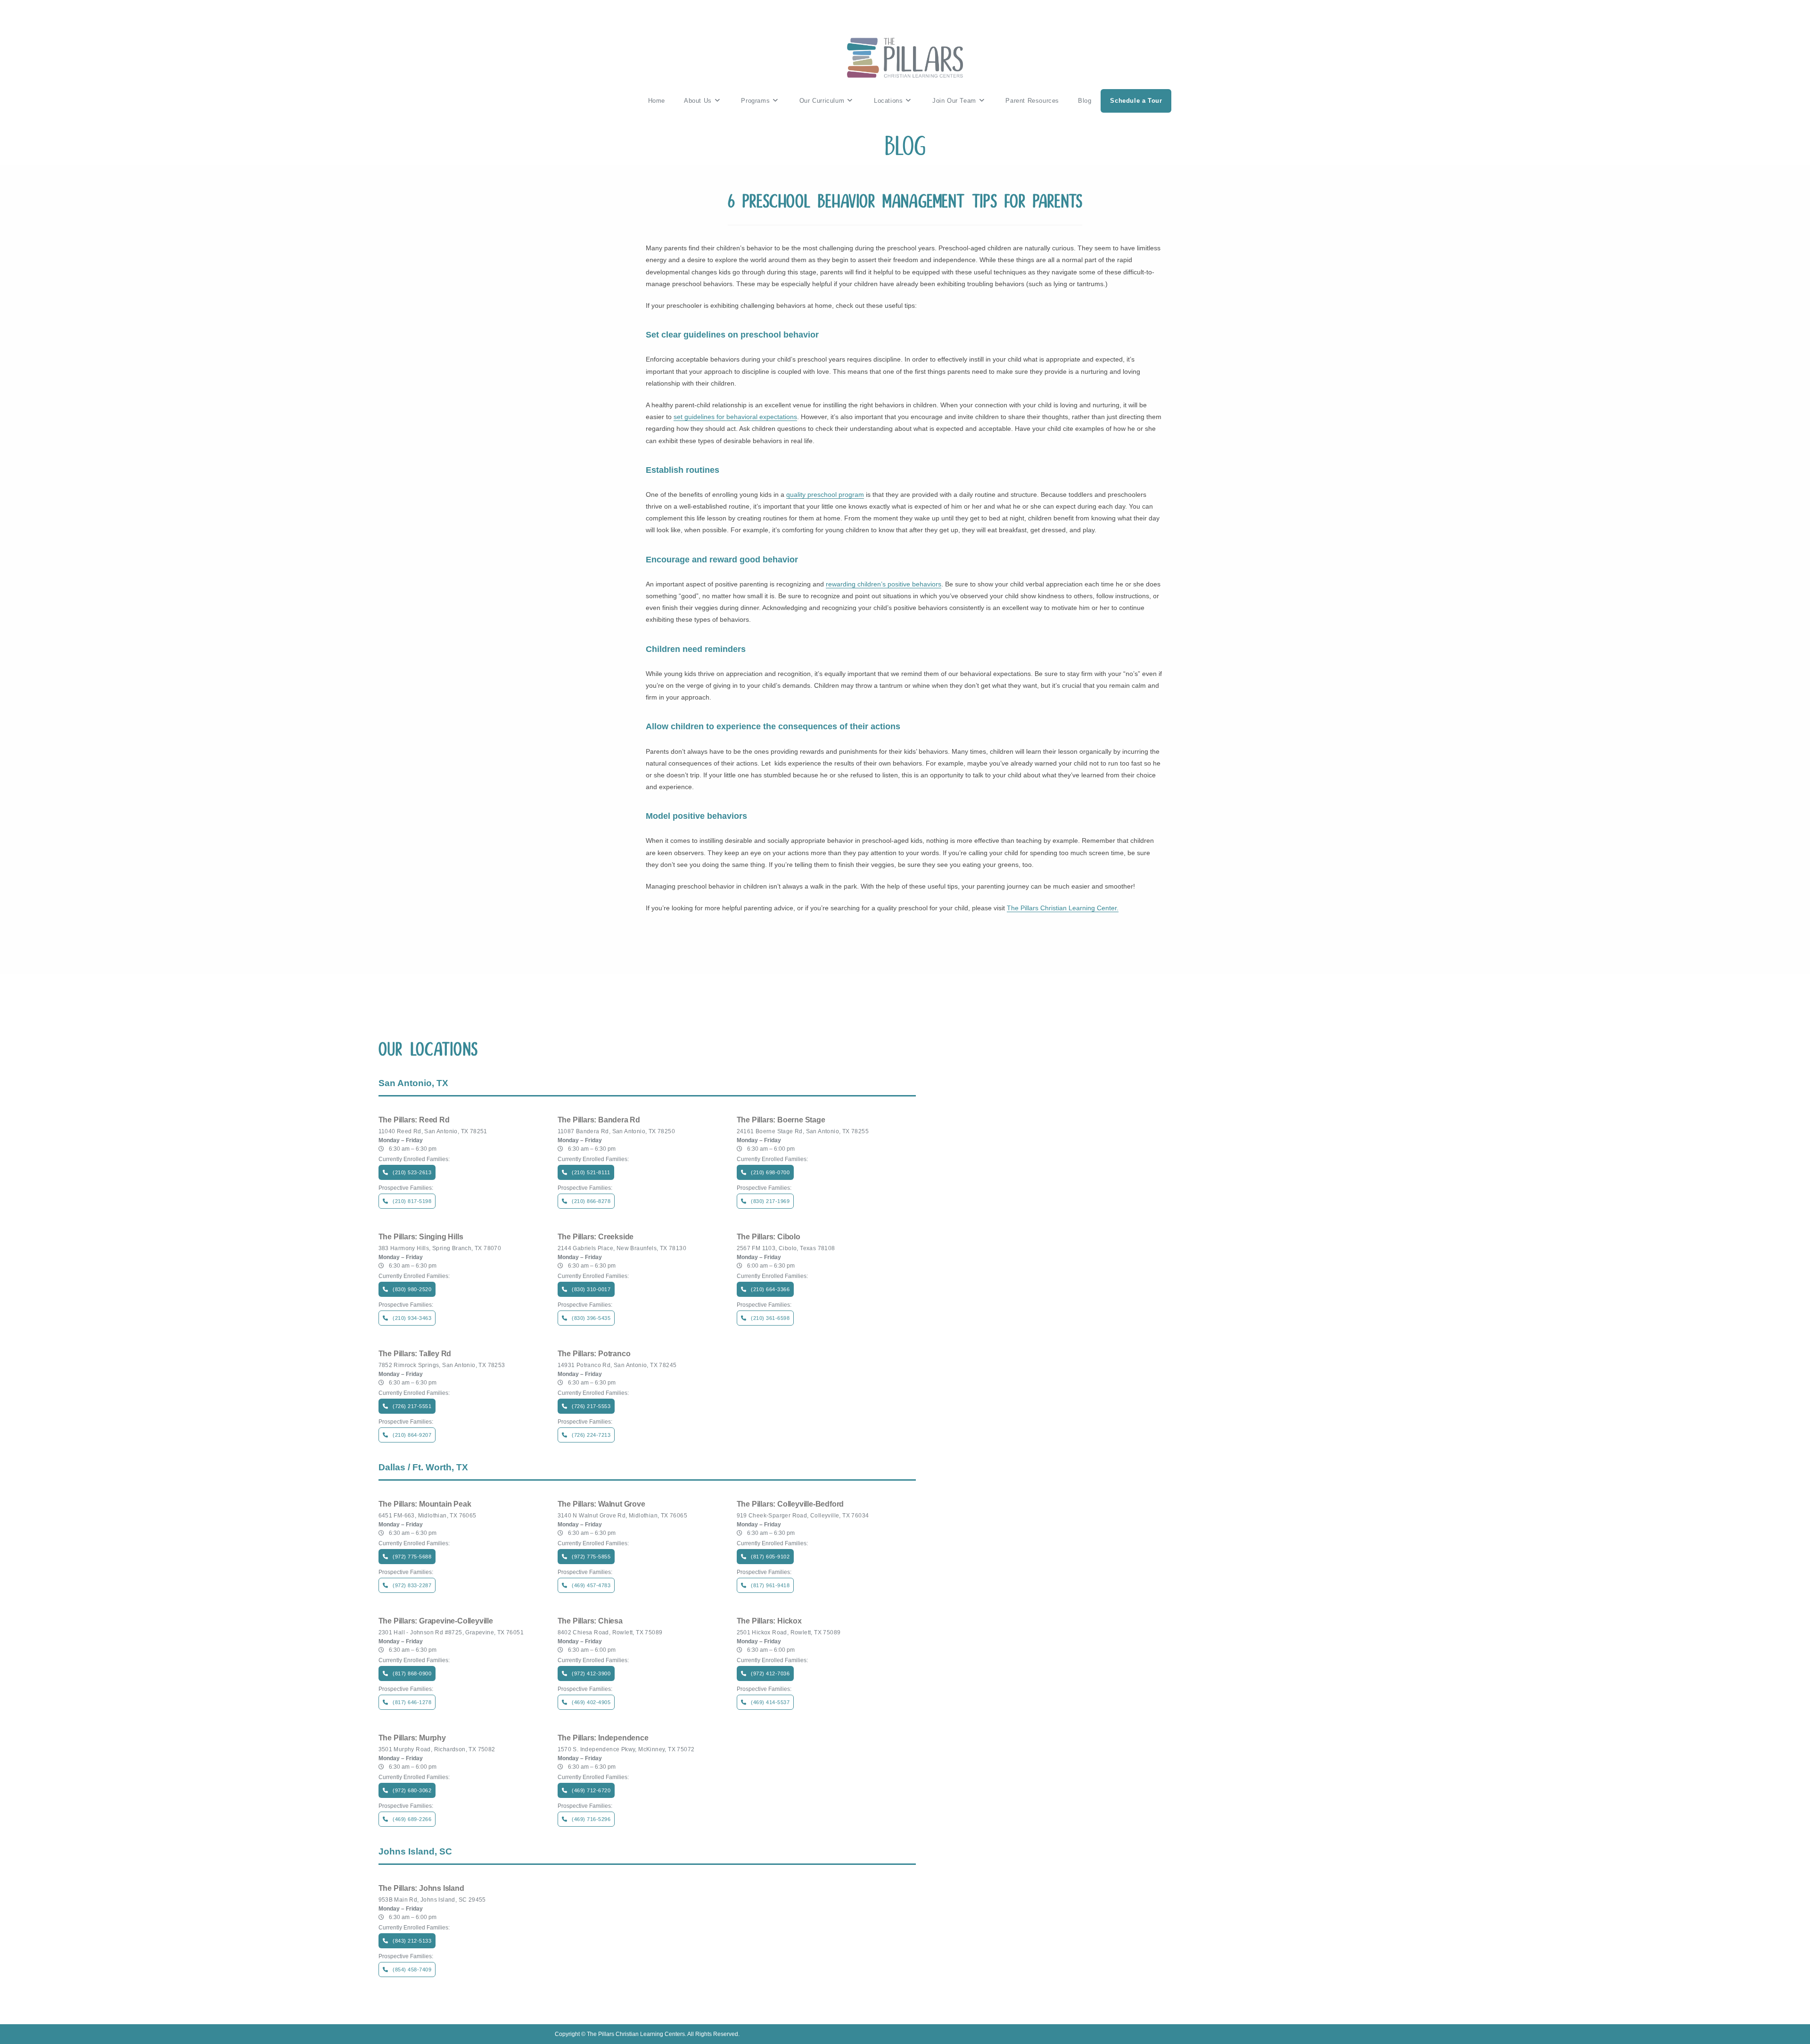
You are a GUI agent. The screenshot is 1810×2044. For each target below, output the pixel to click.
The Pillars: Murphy (412, 1738)
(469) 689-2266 (412, 1819)
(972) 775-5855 (591, 1557)
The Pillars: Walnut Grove (601, 1504)
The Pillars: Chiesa (590, 1621)
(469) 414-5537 (770, 1702)
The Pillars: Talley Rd (415, 1354)
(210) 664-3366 (770, 1289)
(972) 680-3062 (412, 1790)
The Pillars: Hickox (769, 1621)
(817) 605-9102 (770, 1557)
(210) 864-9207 (412, 1435)
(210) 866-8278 (591, 1201)
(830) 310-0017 (591, 1289)
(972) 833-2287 (412, 1585)
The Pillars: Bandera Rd (599, 1120)
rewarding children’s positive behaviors (884, 584)
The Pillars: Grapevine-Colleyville (436, 1621)
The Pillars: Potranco (594, 1354)
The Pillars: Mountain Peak (425, 1504)
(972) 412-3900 (591, 1673)
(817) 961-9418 (770, 1585)
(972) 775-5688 (412, 1557)
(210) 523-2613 (412, 1172)
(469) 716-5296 (591, 1819)
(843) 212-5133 (412, 1941)
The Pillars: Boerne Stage (781, 1120)
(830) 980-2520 (412, 1289)
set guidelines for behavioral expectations (735, 417)
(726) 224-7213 (591, 1435)
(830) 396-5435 (591, 1318)
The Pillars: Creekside (596, 1237)
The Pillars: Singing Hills (421, 1237)
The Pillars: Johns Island (421, 1888)
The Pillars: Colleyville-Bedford (790, 1504)
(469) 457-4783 (591, 1585)
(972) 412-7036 (770, 1673)
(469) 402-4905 (591, 1702)
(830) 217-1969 (770, 1201)
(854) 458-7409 (412, 1970)
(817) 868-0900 (412, 1673)
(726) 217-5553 (591, 1406)
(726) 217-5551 (412, 1406)
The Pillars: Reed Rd (414, 1120)
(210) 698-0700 (770, 1172)
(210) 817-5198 (412, 1201)
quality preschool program (825, 495)
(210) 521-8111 (591, 1172)
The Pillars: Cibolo (769, 1237)
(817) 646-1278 (412, 1702)
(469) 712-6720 (591, 1790)
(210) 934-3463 (412, 1318)
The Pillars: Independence (603, 1738)
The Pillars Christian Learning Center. (1063, 908)
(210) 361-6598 (770, 1318)
